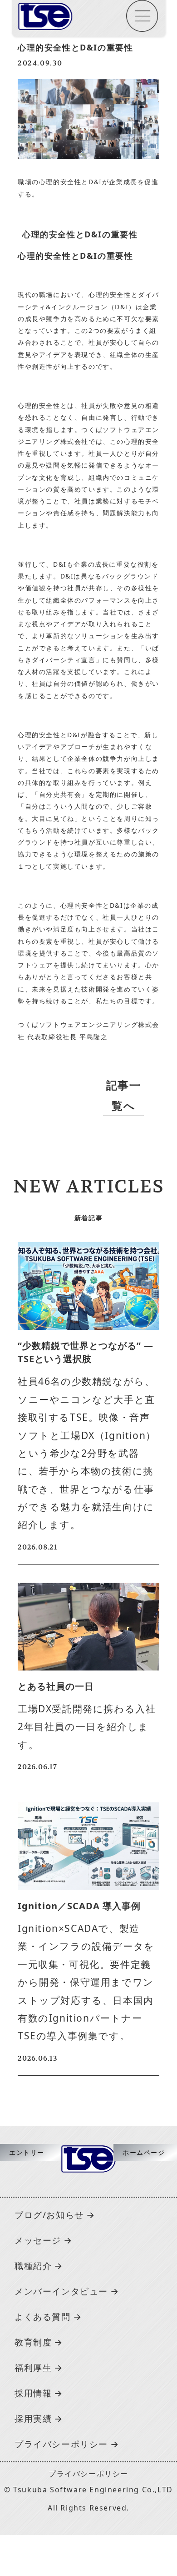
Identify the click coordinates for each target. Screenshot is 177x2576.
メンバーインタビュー (61, 2291)
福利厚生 (33, 2367)
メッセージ (38, 2240)
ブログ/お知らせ (49, 2215)
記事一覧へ (124, 1095)
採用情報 (33, 2393)
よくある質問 (43, 2317)
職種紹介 (33, 2266)
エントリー (27, 2152)
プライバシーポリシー (61, 2444)
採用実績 (33, 2418)
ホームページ (144, 2152)
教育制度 (33, 2342)
